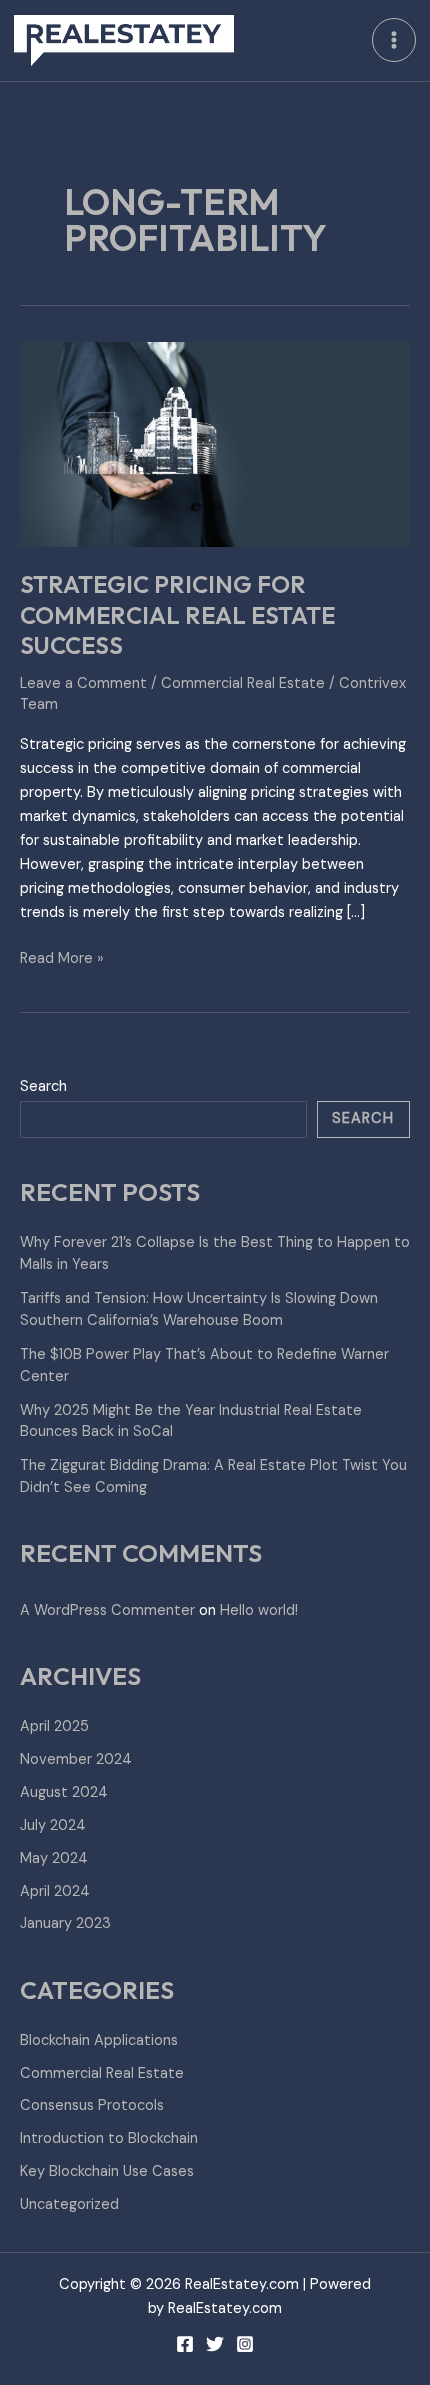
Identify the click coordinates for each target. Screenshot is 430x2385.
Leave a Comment (83, 683)
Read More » (62, 957)
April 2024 (55, 1891)
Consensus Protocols (92, 2105)
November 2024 (76, 1759)
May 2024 (54, 1858)
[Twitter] (215, 2344)
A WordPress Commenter (107, 1610)
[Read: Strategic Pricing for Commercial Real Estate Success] (215, 443)
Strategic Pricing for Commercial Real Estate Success (177, 615)
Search (43, 1086)
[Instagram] (245, 2344)
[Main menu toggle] (394, 40)
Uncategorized (69, 2204)
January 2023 (65, 1923)
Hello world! (259, 1610)
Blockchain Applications (99, 2040)
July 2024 (53, 1825)
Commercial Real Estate (243, 683)
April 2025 (54, 1726)
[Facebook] (185, 2344)
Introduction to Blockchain (109, 2138)
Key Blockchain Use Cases (107, 2171)
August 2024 (64, 1792)
